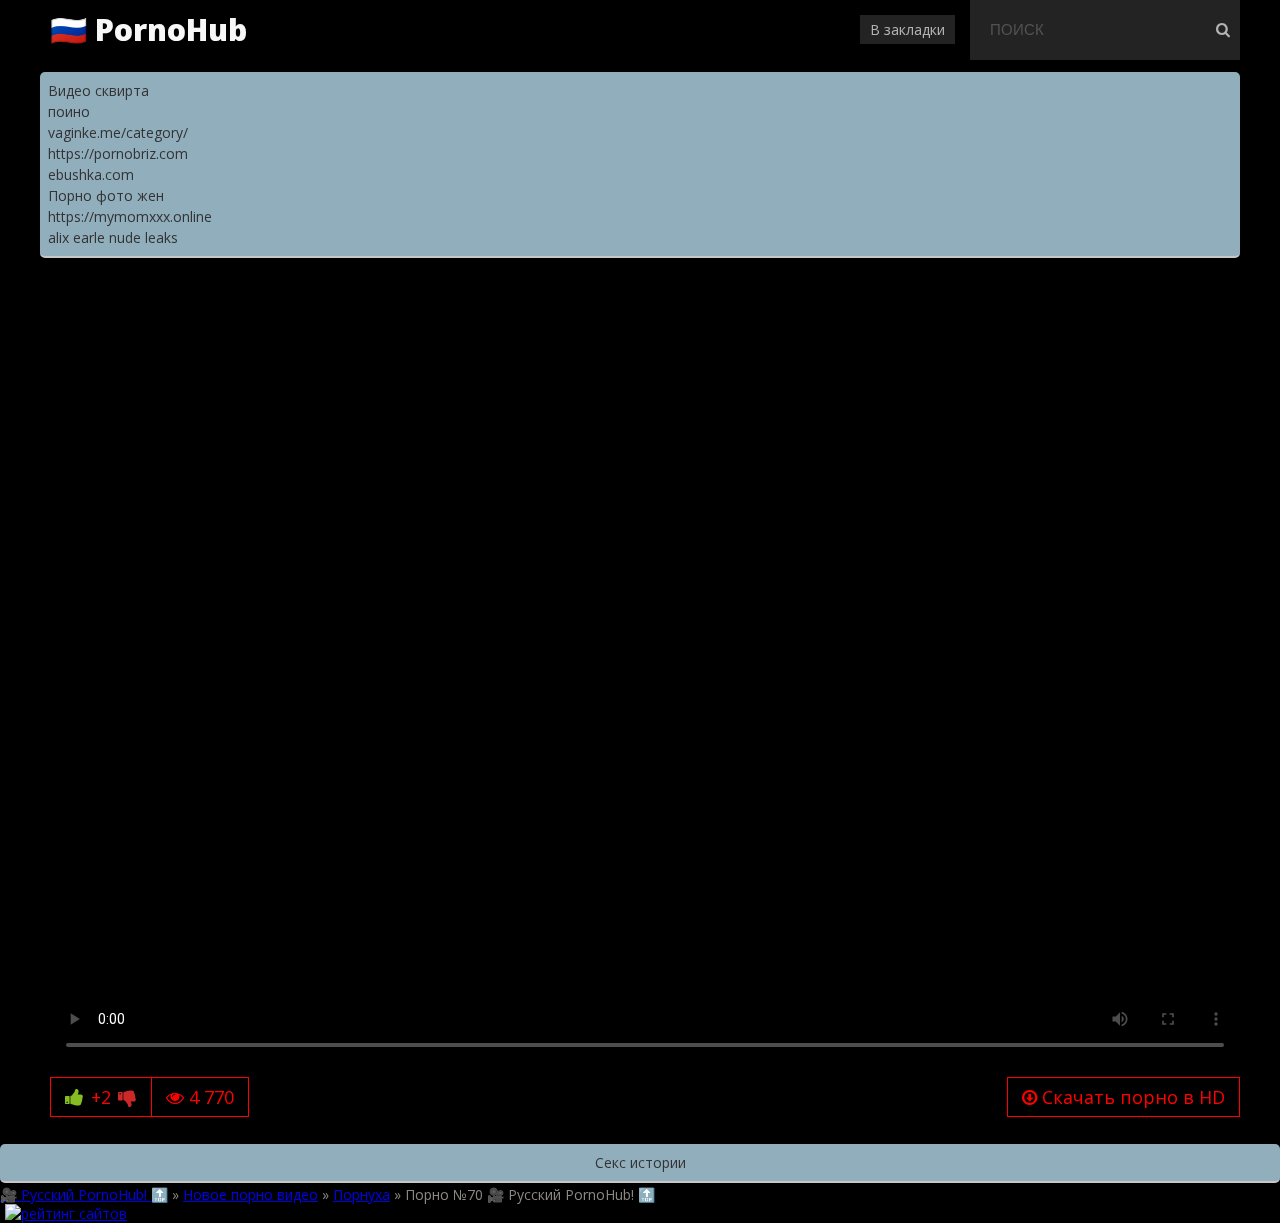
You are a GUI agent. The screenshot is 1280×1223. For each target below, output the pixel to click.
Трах (365, 302)
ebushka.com (91, 174)
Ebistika (611, 322)
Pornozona (1046, 322)
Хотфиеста (1127, 322)
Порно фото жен (106, 195)
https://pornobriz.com (118, 153)
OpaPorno (969, 322)
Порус (854, 322)
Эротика (314, 302)
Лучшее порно (627, 302)
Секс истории (640, 1162)
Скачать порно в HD (1131, 1097)
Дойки (341, 322)
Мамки (1171, 302)
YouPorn (756, 322)
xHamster (486, 322)
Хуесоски (815, 302)
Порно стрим (731, 302)
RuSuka (905, 322)
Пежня (289, 322)
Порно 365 (407, 322)
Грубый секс (896, 302)
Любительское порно (183, 322)
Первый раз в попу (1076, 302)
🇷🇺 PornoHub (148, 29)
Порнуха (249, 302)
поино (69, 111)
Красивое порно (512, 302)
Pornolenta (88, 342)
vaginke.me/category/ (118, 132)
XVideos (553, 322)
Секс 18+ (418, 302)
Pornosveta (682, 322)
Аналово (974, 302)
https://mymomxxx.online (130, 216)
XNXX (809, 322)
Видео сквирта (98, 90)
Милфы (76, 322)
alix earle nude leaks (113, 237)
